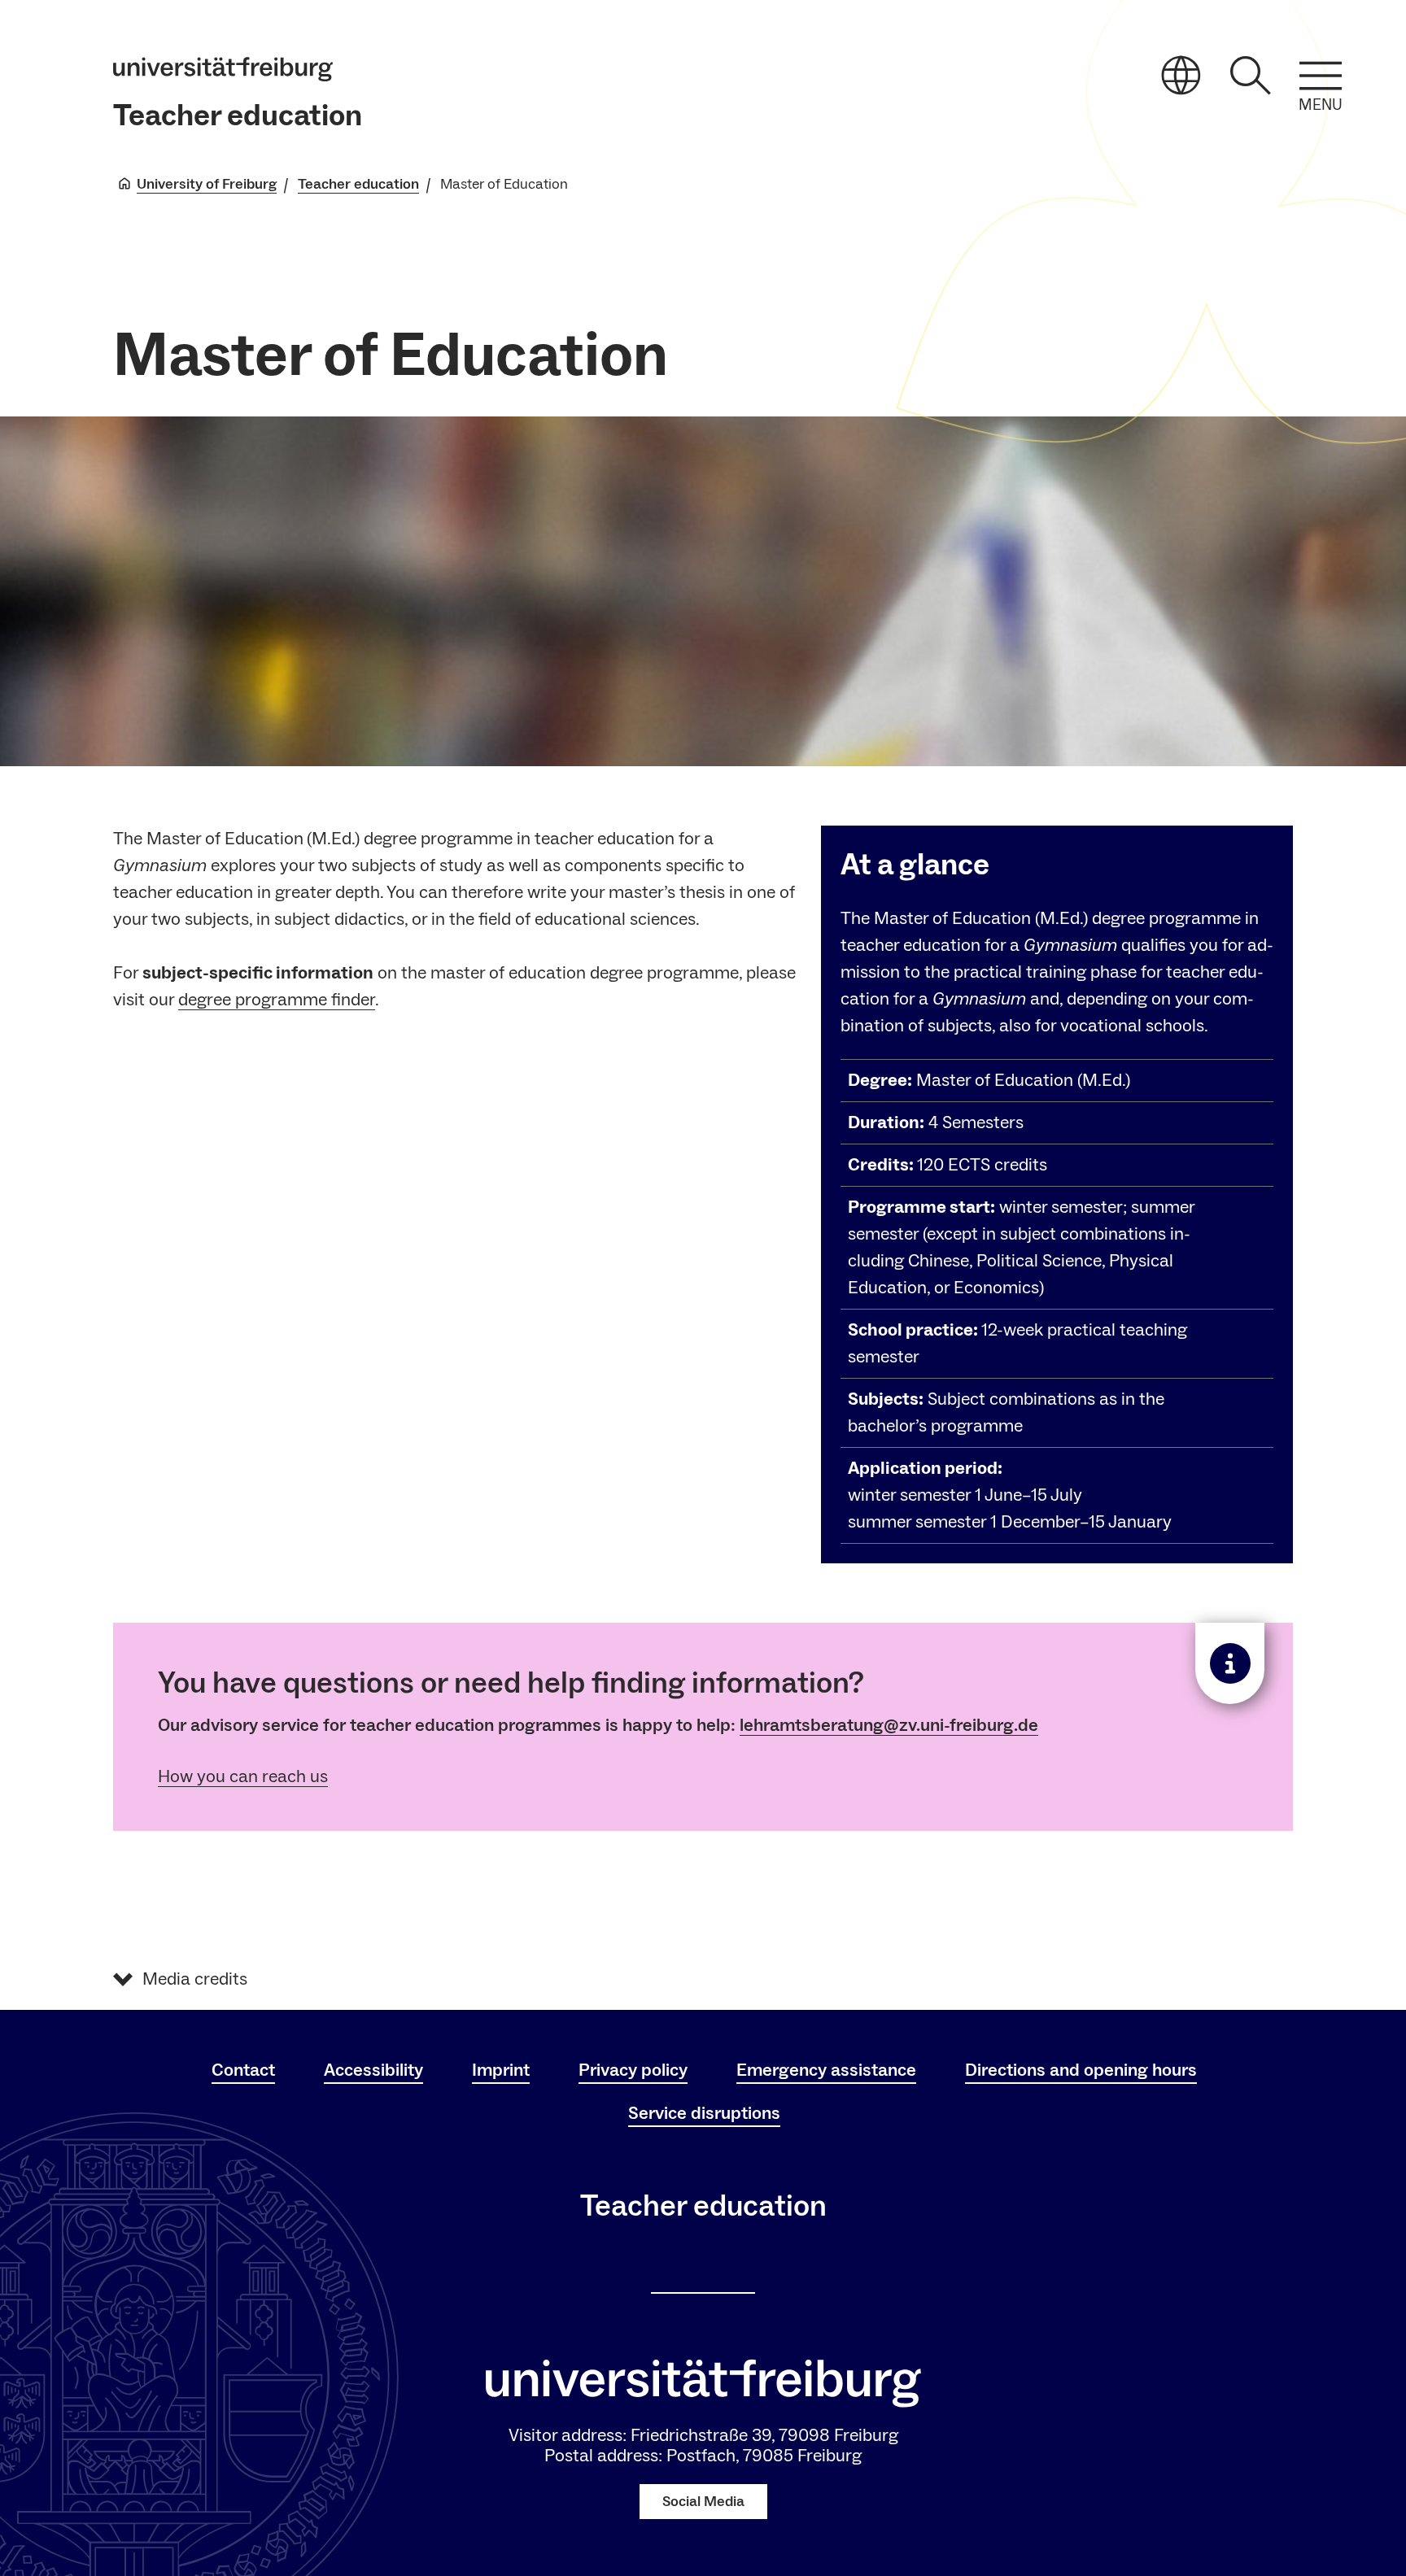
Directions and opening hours (1081, 2070)
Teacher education (238, 116)
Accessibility (373, 2070)
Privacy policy (633, 2070)
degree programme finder (277, 1000)
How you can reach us (243, 1776)
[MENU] (1321, 76)
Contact (243, 2070)
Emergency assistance (826, 2070)
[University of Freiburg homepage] (223, 69)
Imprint (501, 2070)
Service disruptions (704, 2113)
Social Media (703, 2502)
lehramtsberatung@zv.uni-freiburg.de (889, 1725)
